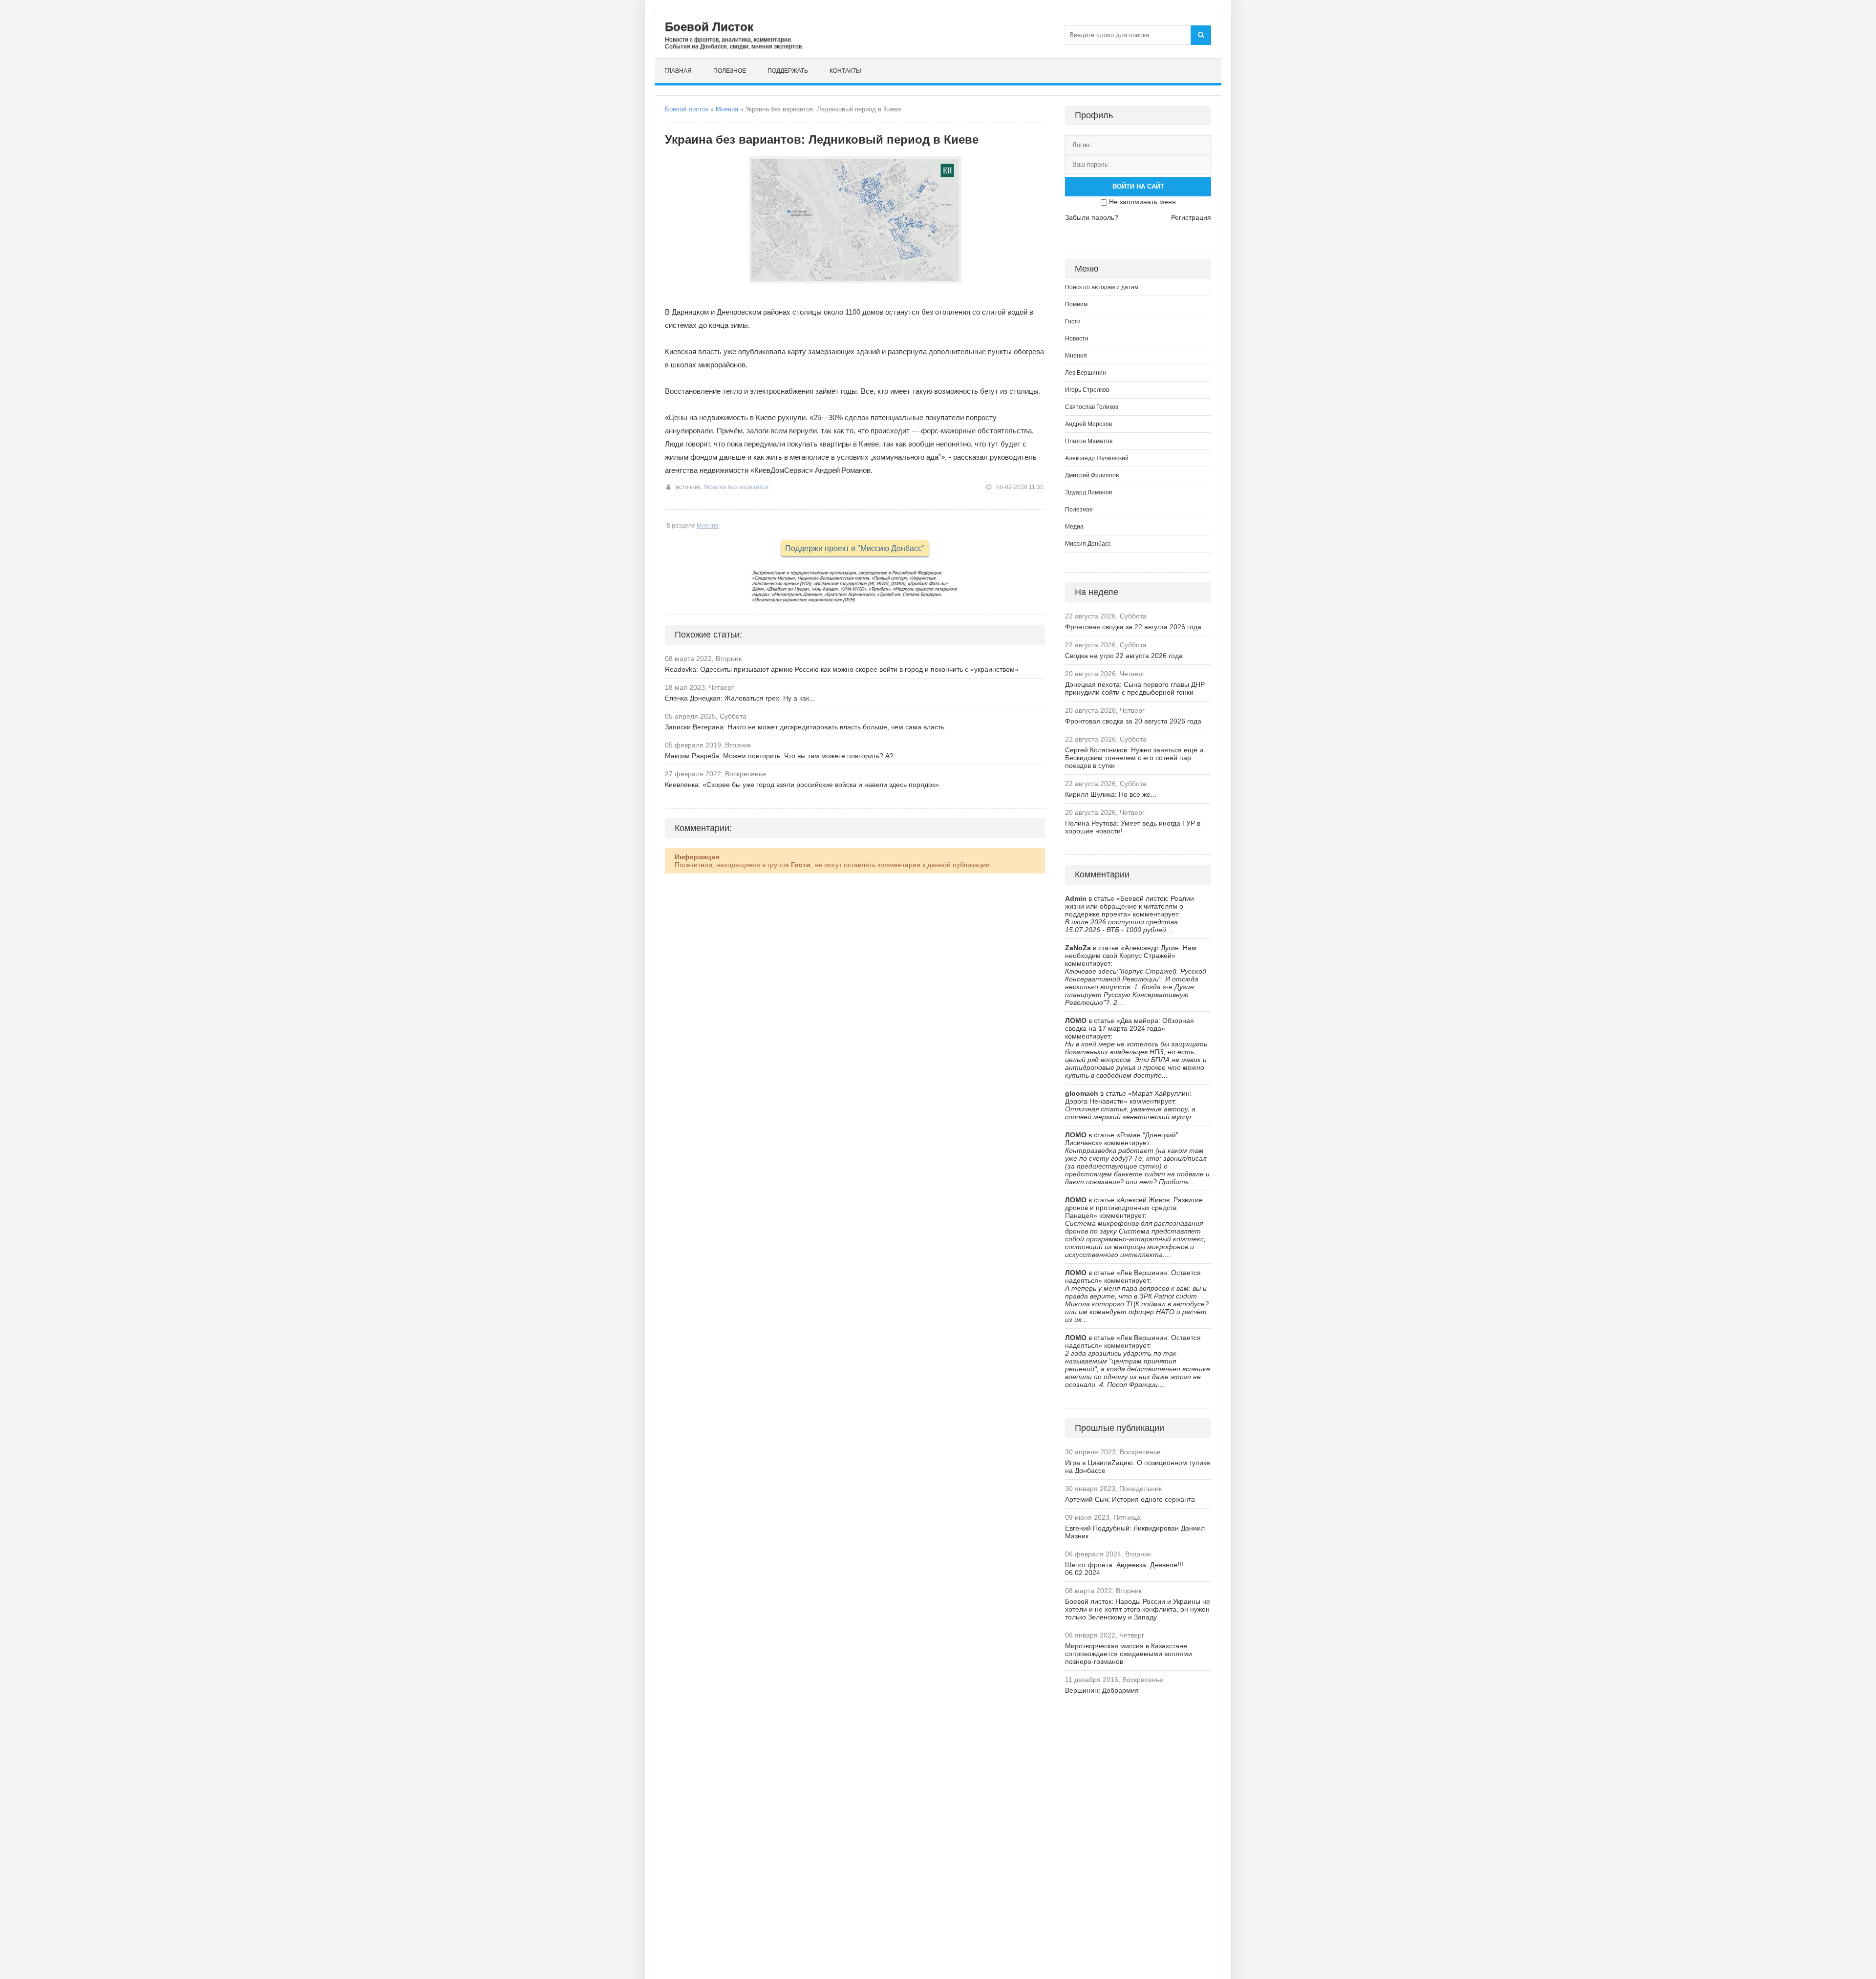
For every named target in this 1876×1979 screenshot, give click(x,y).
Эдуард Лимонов (1088, 492)
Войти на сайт (1138, 186)
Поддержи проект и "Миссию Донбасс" (855, 548)
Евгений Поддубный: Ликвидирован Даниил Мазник (1135, 1532)
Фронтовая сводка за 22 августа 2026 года (1133, 627)
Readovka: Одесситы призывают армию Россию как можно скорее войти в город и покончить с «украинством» (842, 669)
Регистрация (1191, 217)
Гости (1073, 321)
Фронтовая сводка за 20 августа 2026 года (1133, 721)
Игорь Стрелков (1087, 390)
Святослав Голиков (1092, 407)
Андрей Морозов (1088, 424)
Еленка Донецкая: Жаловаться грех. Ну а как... (740, 698)
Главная (678, 71)
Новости (1077, 339)
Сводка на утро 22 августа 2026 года (1124, 656)
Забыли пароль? (1092, 217)
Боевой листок (687, 109)
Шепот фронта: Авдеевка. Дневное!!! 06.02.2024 (1124, 1569)
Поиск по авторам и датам (1102, 287)
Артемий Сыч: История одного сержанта (1130, 1499)
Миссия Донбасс (1088, 544)
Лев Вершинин (1086, 373)
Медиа (1074, 527)
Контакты (845, 71)
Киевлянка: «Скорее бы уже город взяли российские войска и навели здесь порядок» (802, 785)
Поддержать (788, 71)
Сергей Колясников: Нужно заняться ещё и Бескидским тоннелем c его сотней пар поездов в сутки (1134, 758)
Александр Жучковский (1097, 458)
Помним (1076, 304)
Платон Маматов (1089, 441)
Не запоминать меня (1142, 202)
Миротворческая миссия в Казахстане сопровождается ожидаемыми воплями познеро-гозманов (1129, 1654)
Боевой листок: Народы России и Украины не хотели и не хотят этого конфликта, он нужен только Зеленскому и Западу (1138, 1609)
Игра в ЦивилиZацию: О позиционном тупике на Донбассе (1138, 1467)
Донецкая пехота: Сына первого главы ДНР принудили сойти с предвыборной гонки (1135, 688)
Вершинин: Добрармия (1102, 1690)
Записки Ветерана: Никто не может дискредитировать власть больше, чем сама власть (805, 727)
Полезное (730, 71)
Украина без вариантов (736, 487)
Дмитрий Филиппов (1092, 475)
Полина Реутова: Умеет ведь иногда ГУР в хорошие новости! (1133, 827)
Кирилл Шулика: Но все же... (1111, 794)
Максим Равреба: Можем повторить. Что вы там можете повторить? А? (779, 756)
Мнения (727, 109)
